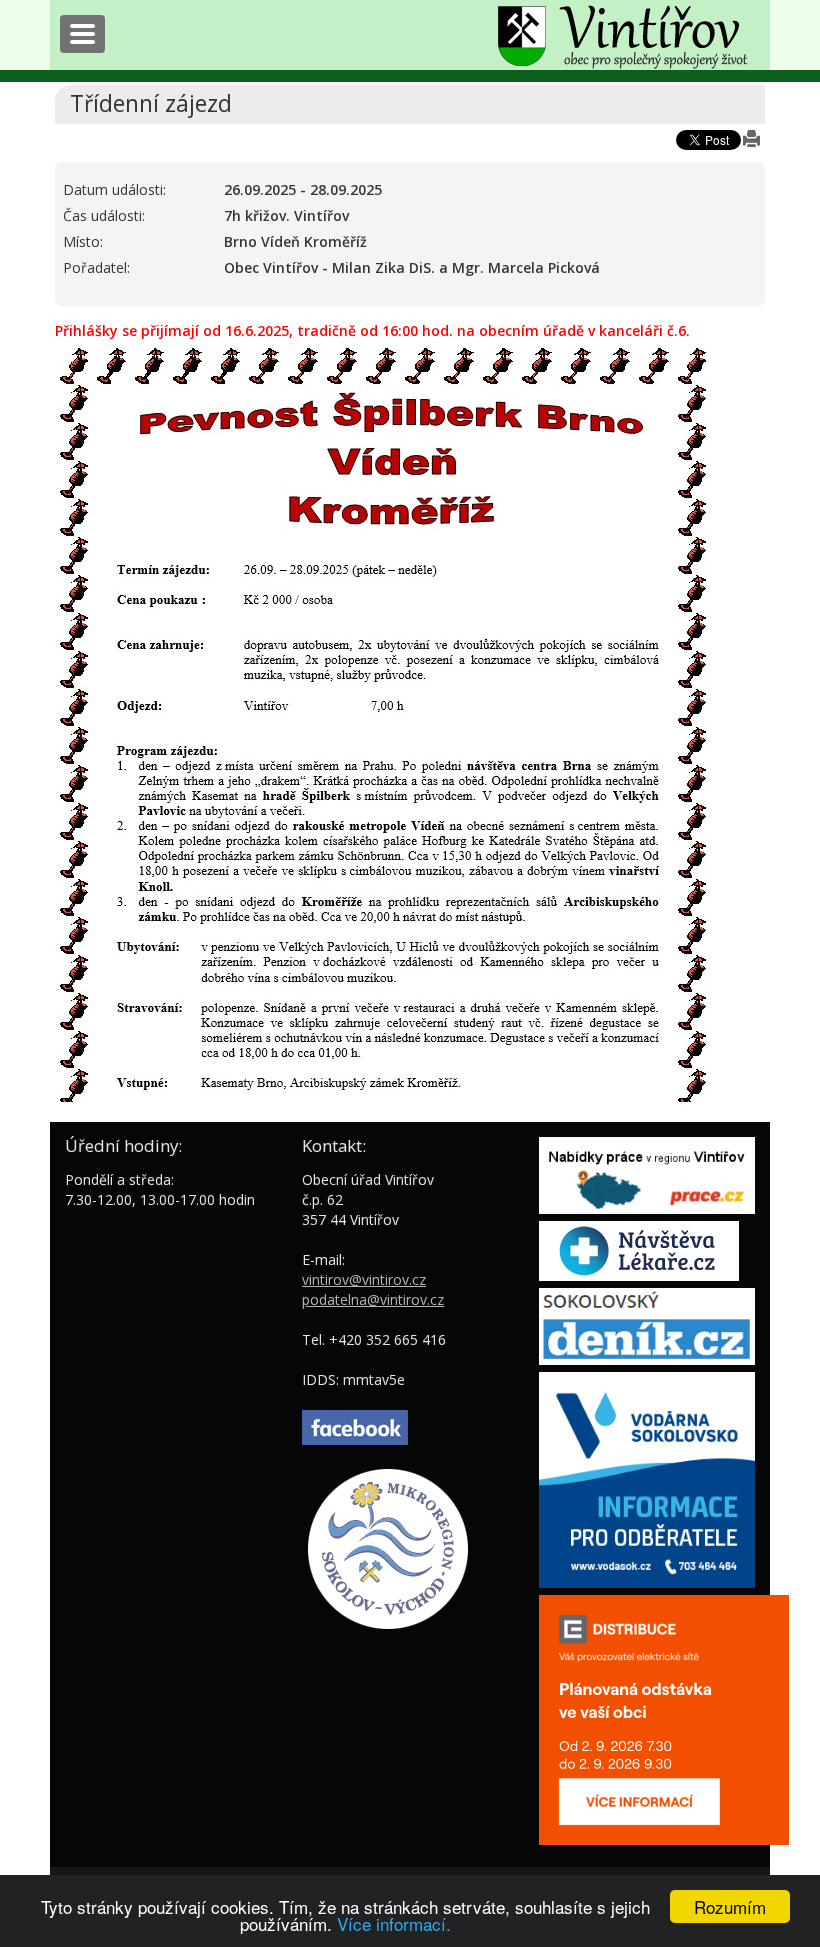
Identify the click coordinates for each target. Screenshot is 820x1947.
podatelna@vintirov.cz (373, 1299)
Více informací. (394, 1923)
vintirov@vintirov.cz (364, 1279)
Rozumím (730, 1906)
